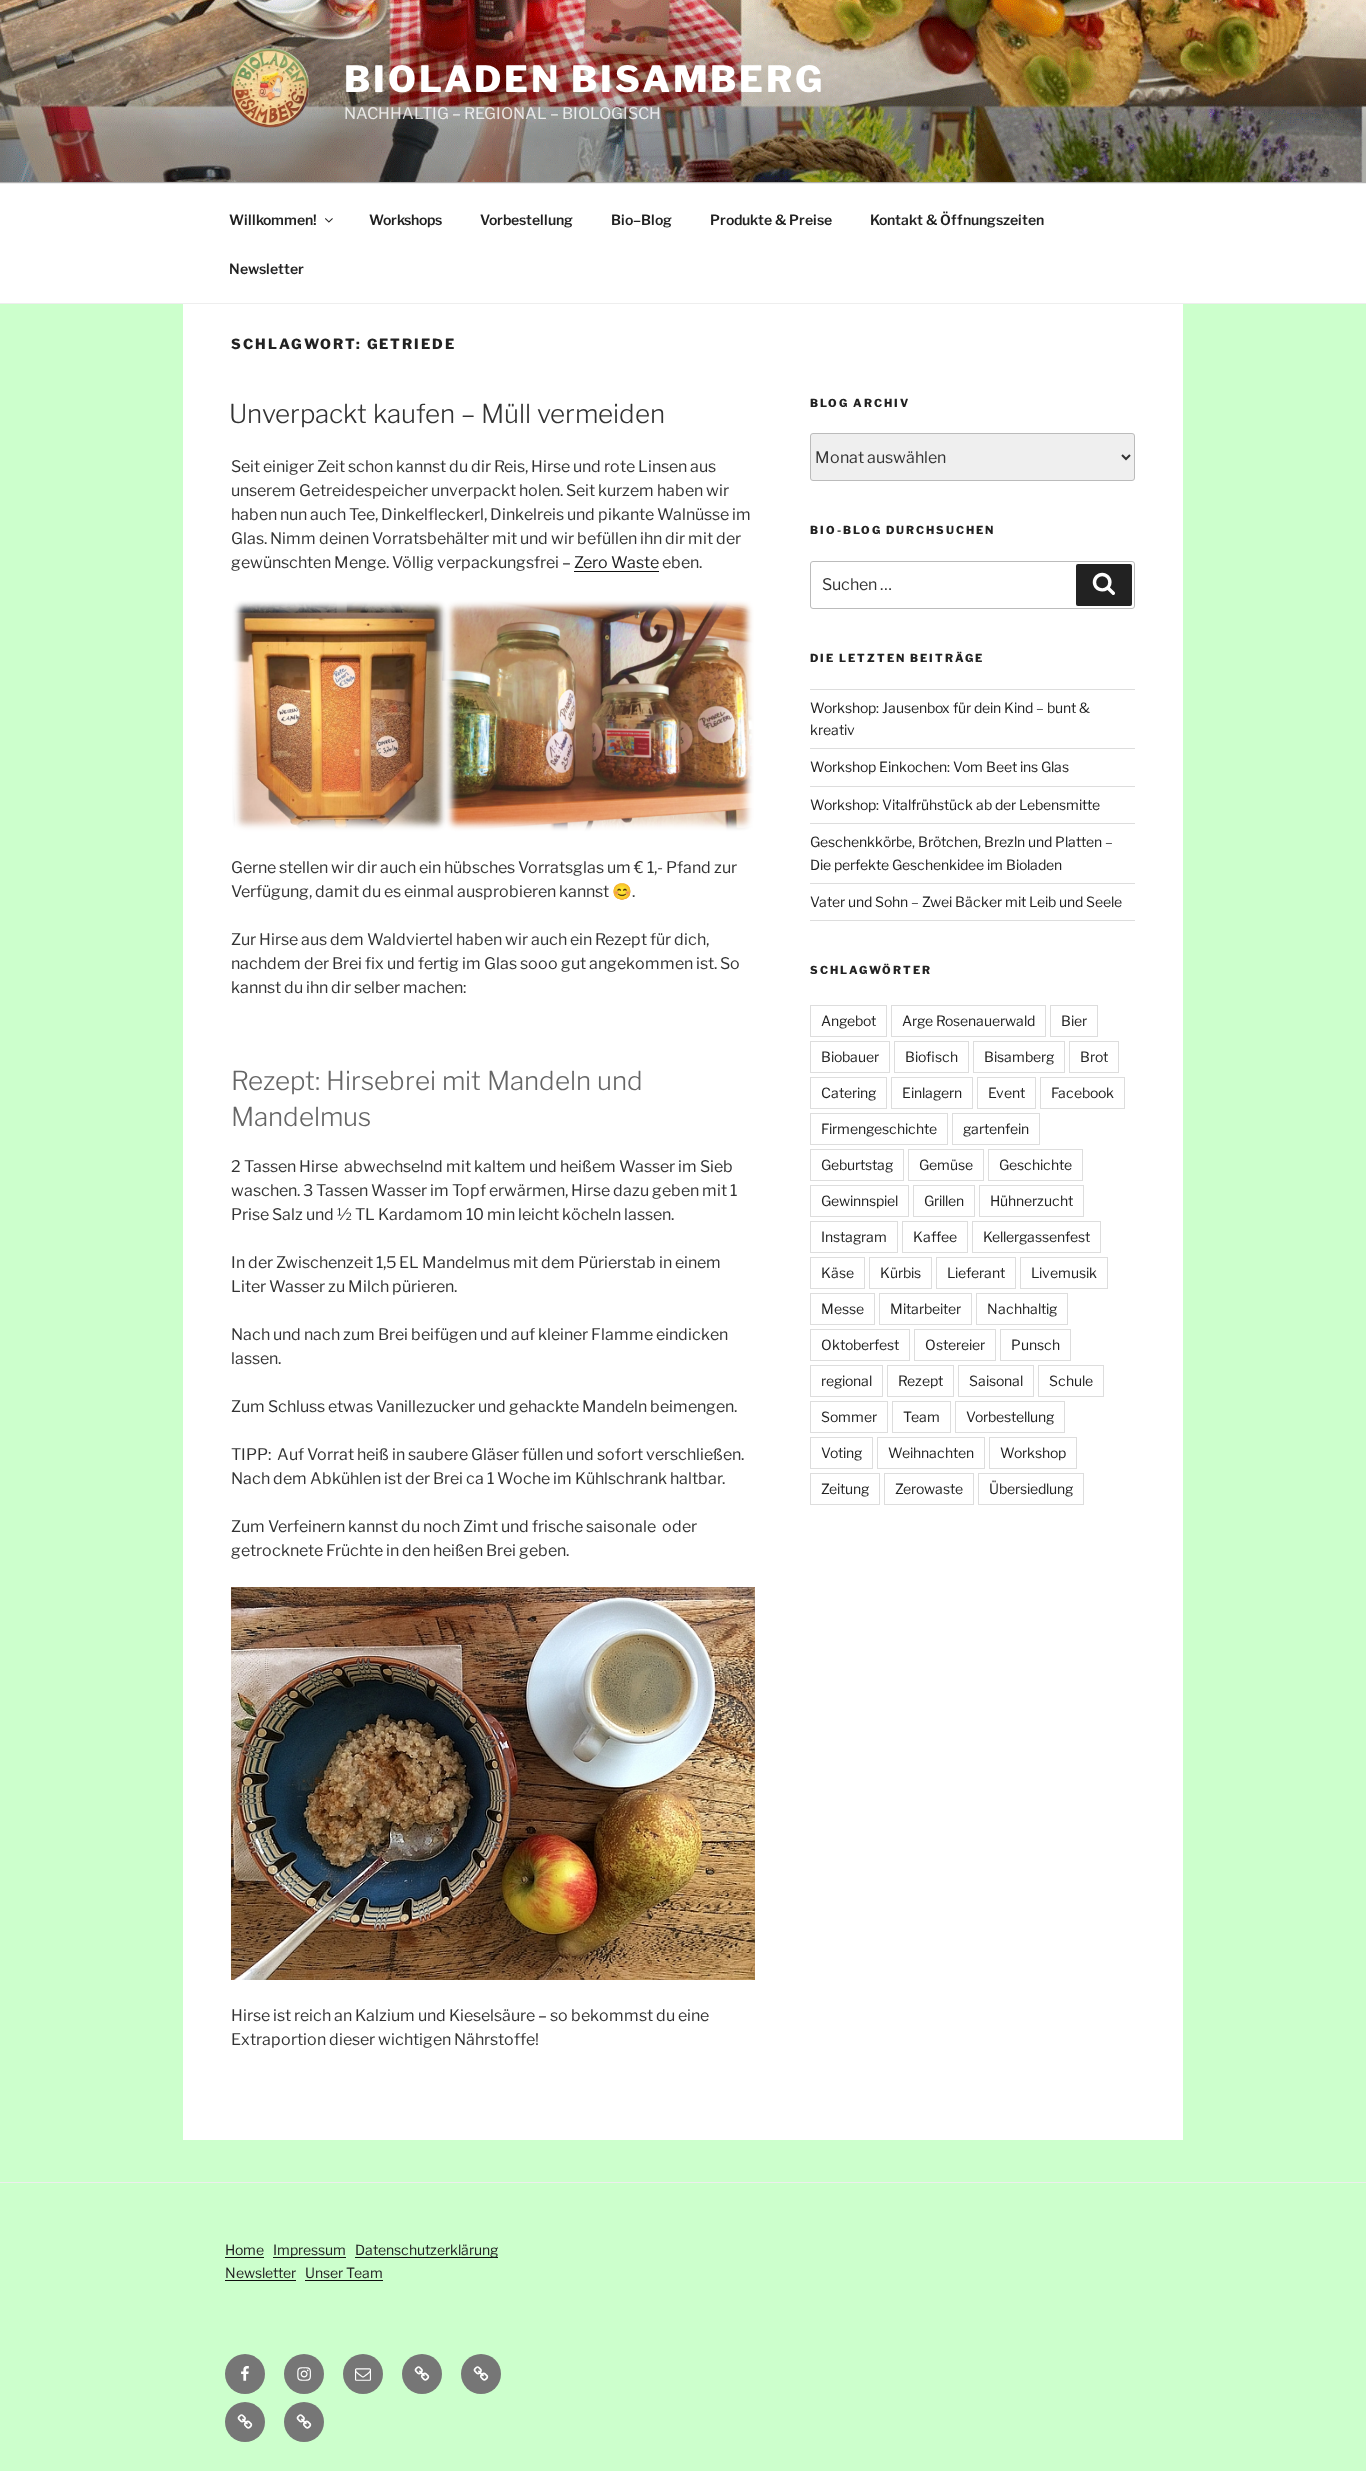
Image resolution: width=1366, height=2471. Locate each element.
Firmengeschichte (879, 1128)
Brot (1094, 1056)
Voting (841, 1452)
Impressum (309, 2249)
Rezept (920, 1380)
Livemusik (1064, 1272)
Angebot (848, 1020)
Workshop (1033, 1452)
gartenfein (996, 1128)
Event (1006, 1092)
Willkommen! (273, 219)
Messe (842, 1308)
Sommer (849, 1416)
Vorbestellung (526, 219)
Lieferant (976, 1272)
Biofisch (931, 1056)
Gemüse (946, 1164)
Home (244, 2249)
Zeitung (845, 1488)
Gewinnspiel (859, 1200)
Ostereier (955, 1344)
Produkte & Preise (771, 219)
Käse (837, 1272)
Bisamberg (1019, 1056)
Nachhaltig (1022, 1308)
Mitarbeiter (925, 1308)
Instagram (854, 1236)
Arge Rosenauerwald (968, 1020)
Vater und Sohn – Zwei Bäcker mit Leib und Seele (966, 901)
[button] (481, 2374)
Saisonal (996, 1380)
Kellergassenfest (1036, 1236)
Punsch (1035, 1344)
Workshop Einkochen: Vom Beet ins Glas (939, 766)
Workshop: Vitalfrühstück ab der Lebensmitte (955, 804)
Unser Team (344, 2272)
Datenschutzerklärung (426, 2249)
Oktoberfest (860, 1344)
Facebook (1082, 1092)
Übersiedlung (1031, 1488)
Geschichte (1035, 1164)
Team (921, 1416)
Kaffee (935, 1236)
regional (846, 1380)
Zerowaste (929, 1488)
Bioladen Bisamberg (584, 79)
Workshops (405, 219)
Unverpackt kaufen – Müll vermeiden (447, 413)
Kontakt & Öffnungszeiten (957, 219)
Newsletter (266, 268)
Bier (1074, 1020)
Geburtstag (857, 1164)
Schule (1071, 1380)
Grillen (944, 1200)
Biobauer (850, 1056)
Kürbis (900, 1272)
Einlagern (932, 1092)
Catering (848, 1092)
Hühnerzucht (1031, 1200)
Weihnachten (931, 1452)
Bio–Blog (641, 219)
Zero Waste (616, 562)
